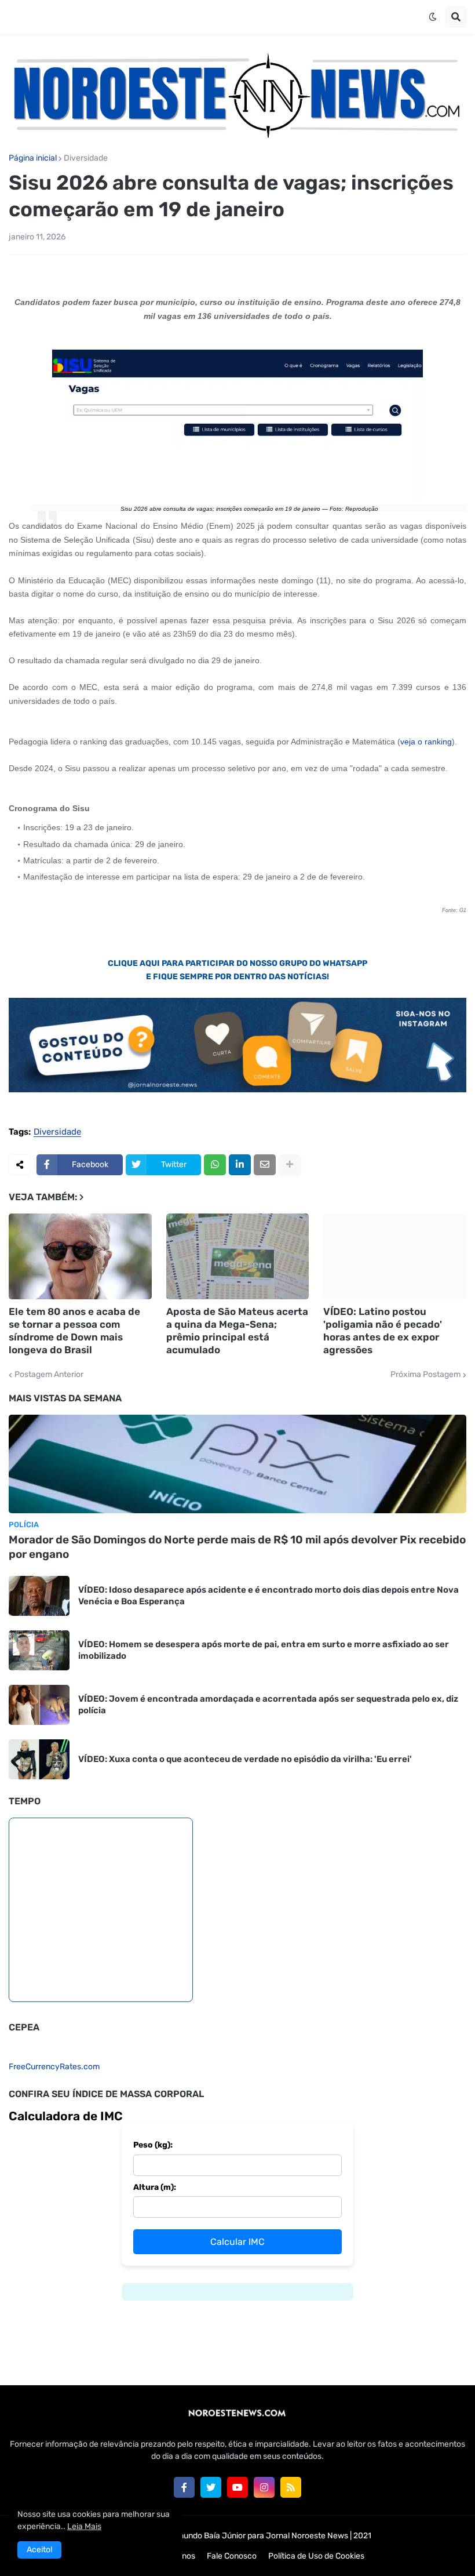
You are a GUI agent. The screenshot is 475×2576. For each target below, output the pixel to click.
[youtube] (237, 2487)
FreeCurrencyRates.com (54, 2067)
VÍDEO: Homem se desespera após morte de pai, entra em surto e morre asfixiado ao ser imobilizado (264, 1650)
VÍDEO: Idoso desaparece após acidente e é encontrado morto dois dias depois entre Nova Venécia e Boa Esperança (268, 1596)
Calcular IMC (237, 2242)
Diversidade (86, 158)
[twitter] (211, 2487)
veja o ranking (426, 742)
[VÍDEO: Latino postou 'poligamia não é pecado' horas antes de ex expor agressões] (395, 1256)
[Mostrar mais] (290, 1165)
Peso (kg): (153, 2145)
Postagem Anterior (49, 1375)
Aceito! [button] (39, 2550)
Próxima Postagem (425, 1375)
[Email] (265, 1165)
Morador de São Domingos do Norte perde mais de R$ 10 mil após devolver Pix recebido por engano (237, 1547)
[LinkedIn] (240, 1165)
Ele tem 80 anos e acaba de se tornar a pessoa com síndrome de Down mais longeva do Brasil (74, 1331)
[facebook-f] (184, 2487)
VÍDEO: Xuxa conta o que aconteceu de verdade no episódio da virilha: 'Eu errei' (245, 1759)
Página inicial (33, 158)
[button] (433, 17)
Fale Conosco (232, 2556)
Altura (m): (155, 2187)
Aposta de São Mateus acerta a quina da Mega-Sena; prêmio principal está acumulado (237, 1331)
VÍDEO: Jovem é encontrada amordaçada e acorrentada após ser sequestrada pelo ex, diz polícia (268, 1705)
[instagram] (264, 2487)
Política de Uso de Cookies (316, 2556)
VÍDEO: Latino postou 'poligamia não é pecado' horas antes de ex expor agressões (383, 1331)
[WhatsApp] (215, 1165)
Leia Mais (84, 2526)
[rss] (291, 2487)
